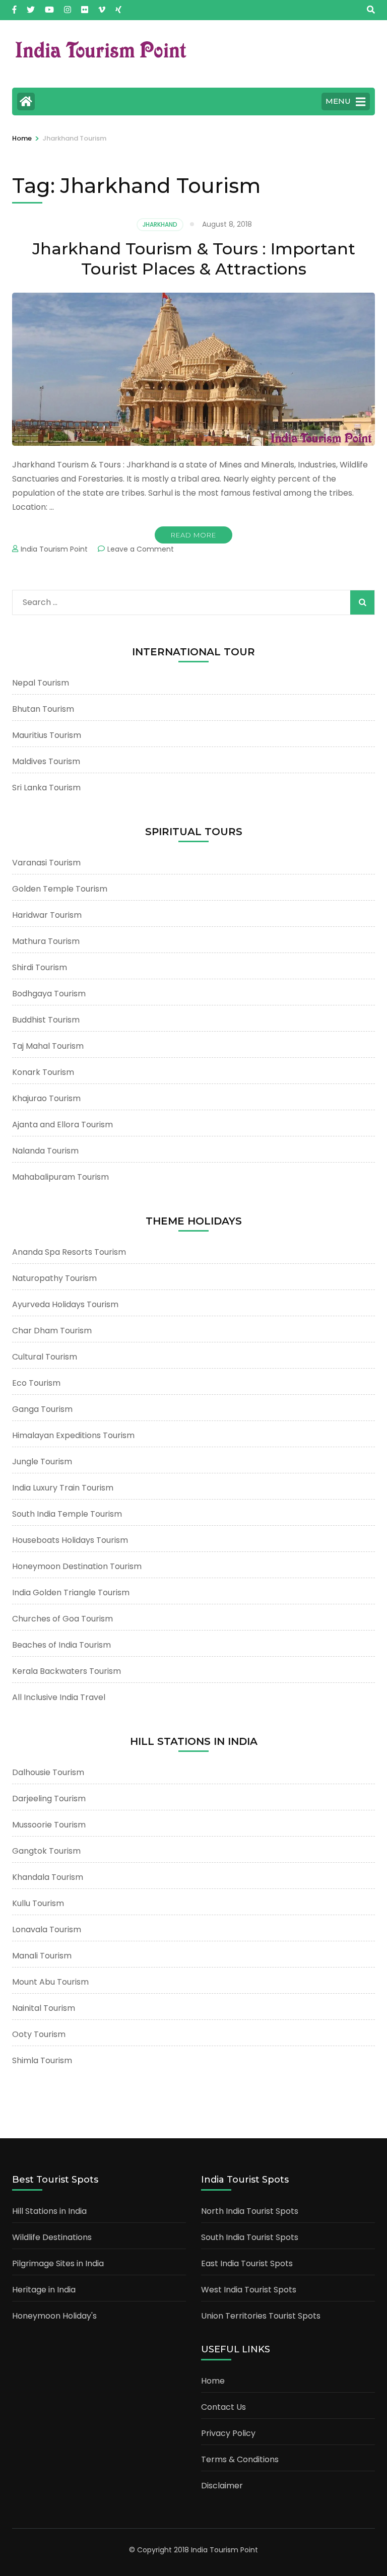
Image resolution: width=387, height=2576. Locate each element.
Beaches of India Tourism (61, 1645)
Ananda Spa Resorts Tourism (69, 1252)
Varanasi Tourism (46, 863)
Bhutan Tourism (43, 709)
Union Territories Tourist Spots (261, 2316)
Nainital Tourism (44, 2008)
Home (213, 2381)
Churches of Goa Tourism (62, 1619)
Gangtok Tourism (46, 1851)
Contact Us (223, 2407)
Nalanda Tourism (45, 1151)
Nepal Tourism (41, 683)
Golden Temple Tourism (60, 889)
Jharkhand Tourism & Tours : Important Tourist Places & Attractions (194, 259)
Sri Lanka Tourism (46, 788)
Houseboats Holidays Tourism (70, 1540)
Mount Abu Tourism (50, 1982)
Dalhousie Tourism (48, 1772)
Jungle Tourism (42, 1462)
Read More (193, 535)
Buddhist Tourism (46, 1020)
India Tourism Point (54, 549)
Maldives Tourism (46, 761)
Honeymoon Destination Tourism (77, 1566)
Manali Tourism (42, 1956)
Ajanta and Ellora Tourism (62, 1125)
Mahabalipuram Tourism (60, 1177)
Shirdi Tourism (40, 967)
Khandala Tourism (48, 1877)
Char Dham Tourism (52, 1331)
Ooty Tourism (39, 2034)
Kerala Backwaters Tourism (67, 1671)
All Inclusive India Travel (59, 1697)
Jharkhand (160, 224)
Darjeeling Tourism (49, 1799)
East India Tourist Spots (247, 2263)
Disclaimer (222, 2486)
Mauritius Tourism (47, 735)
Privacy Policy (228, 2433)
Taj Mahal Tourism (48, 1046)
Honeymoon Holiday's (54, 2316)
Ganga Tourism (42, 1409)
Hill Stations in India (49, 2211)
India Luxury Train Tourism (63, 1488)
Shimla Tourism (42, 2060)
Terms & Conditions (240, 2459)
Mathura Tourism (46, 941)
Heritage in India (44, 2290)
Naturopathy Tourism (54, 1278)
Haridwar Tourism (47, 915)
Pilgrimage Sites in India (58, 2263)
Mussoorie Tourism (49, 1825)
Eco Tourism (36, 1383)
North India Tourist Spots (250, 2211)
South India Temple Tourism (67, 1514)
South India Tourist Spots (250, 2237)
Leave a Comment (141, 549)
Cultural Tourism (45, 1357)
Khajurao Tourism (46, 1098)
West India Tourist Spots (249, 2290)
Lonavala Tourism (47, 1929)
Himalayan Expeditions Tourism (73, 1435)
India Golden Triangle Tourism (71, 1592)
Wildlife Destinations (52, 2237)
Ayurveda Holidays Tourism (65, 1304)
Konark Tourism (43, 1072)
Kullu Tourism (38, 1903)
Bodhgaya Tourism (49, 994)
